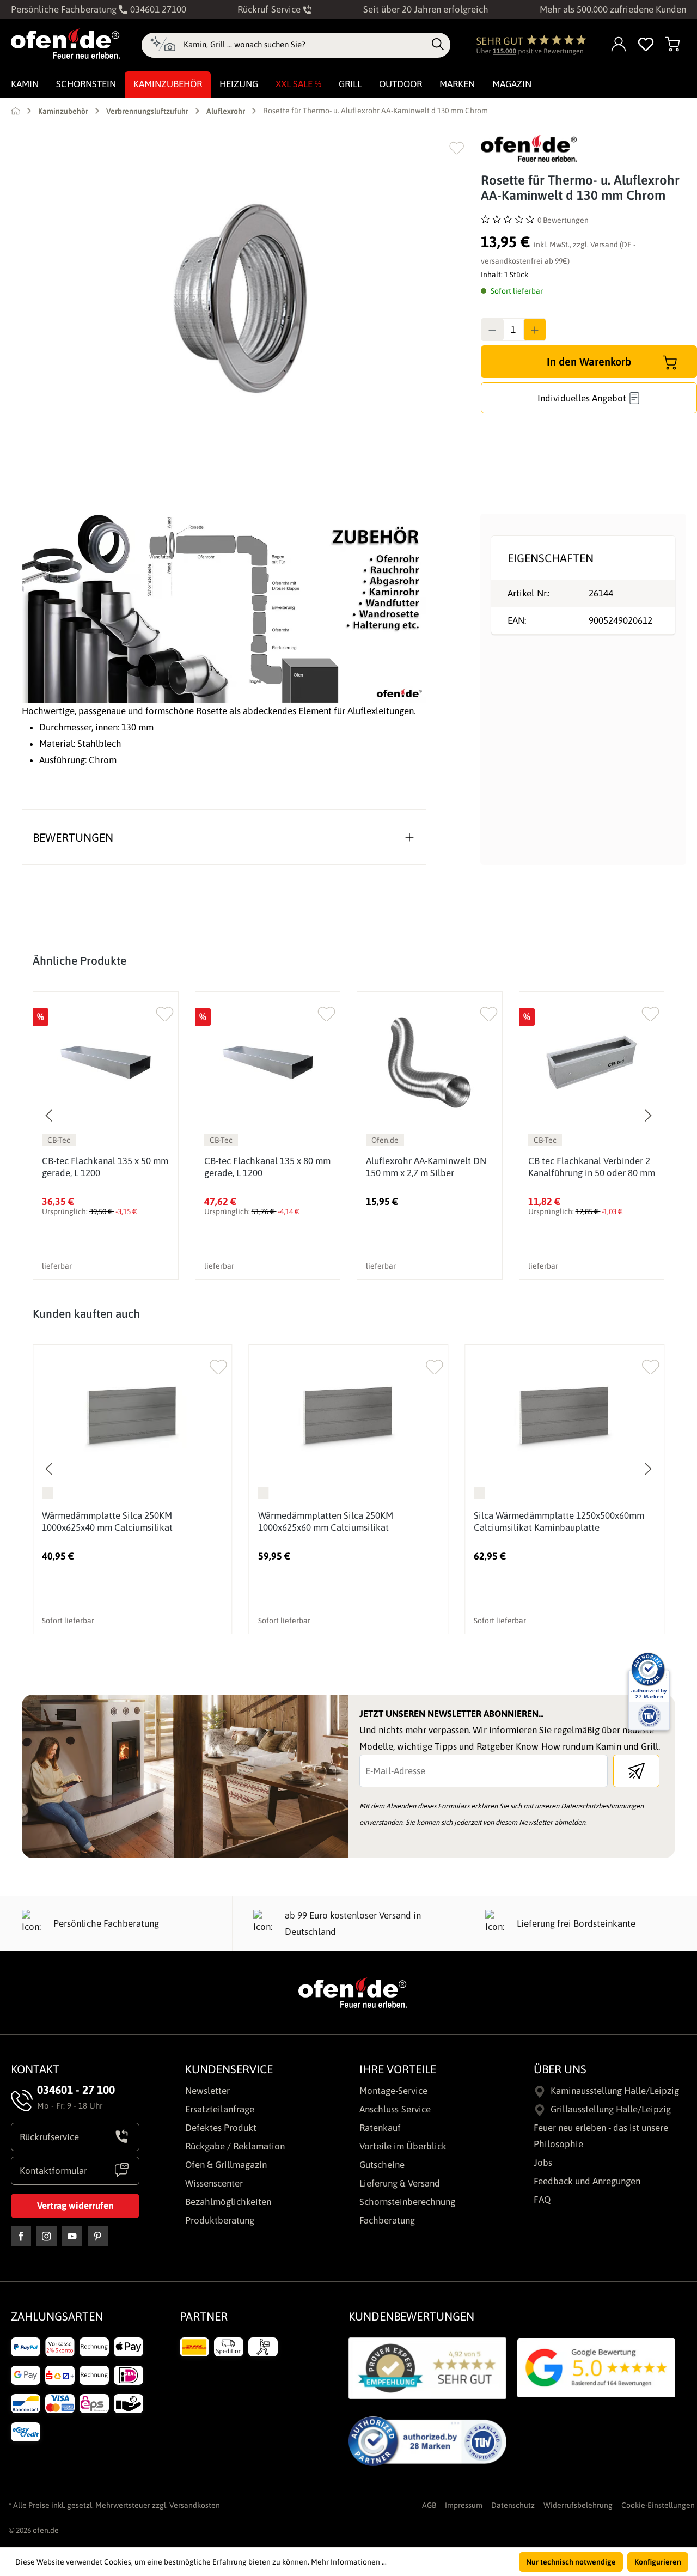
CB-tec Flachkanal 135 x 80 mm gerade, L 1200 (267, 1167)
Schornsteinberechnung (407, 2202)
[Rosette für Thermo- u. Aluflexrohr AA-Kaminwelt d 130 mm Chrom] (240, 298)
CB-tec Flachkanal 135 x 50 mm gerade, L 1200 (105, 1167)
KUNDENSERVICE (229, 2069)
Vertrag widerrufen (75, 2206)
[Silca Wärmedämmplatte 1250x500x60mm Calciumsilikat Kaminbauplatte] (564, 1415)
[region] (240, 298)
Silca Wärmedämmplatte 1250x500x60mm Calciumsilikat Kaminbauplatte (559, 1521)
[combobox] (305, 45)
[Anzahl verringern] (492, 330)
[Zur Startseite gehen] (65, 44)
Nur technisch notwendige (571, 2562)
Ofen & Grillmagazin (226, 2165)
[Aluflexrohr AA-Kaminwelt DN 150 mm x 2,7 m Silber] (430, 1062)
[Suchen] (438, 45)
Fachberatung (387, 2220)
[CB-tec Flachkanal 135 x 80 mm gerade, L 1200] (268, 1062)
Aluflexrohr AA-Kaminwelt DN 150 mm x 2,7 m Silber (426, 1167)
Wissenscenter (214, 2183)
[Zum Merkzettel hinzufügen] (457, 148)
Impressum (464, 2505)
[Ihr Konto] (619, 45)
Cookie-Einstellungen (658, 2505)
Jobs (543, 2163)
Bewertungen (73, 837)
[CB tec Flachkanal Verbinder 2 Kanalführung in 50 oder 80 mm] (592, 1062)
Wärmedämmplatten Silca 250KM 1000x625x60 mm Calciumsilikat (326, 1521)
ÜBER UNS (560, 2069)
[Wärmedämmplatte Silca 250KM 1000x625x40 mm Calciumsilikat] (133, 1415)
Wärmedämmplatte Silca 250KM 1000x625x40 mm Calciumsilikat (107, 1521)
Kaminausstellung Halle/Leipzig (615, 2091)
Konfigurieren (658, 2562)
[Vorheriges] (50, 1116)
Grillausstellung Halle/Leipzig (611, 2109)
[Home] (16, 111)
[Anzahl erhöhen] (535, 330)
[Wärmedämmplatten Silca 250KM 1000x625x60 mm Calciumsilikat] (349, 1415)
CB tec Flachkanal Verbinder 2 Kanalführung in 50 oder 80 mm (592, 1167)
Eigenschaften (551, 558)
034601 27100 (157, 9)
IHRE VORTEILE (398, 2069)
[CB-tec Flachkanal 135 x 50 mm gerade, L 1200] (106, 1062)
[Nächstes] (647, 1116)
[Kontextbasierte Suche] (163, 45)
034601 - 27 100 (76, 2090)
